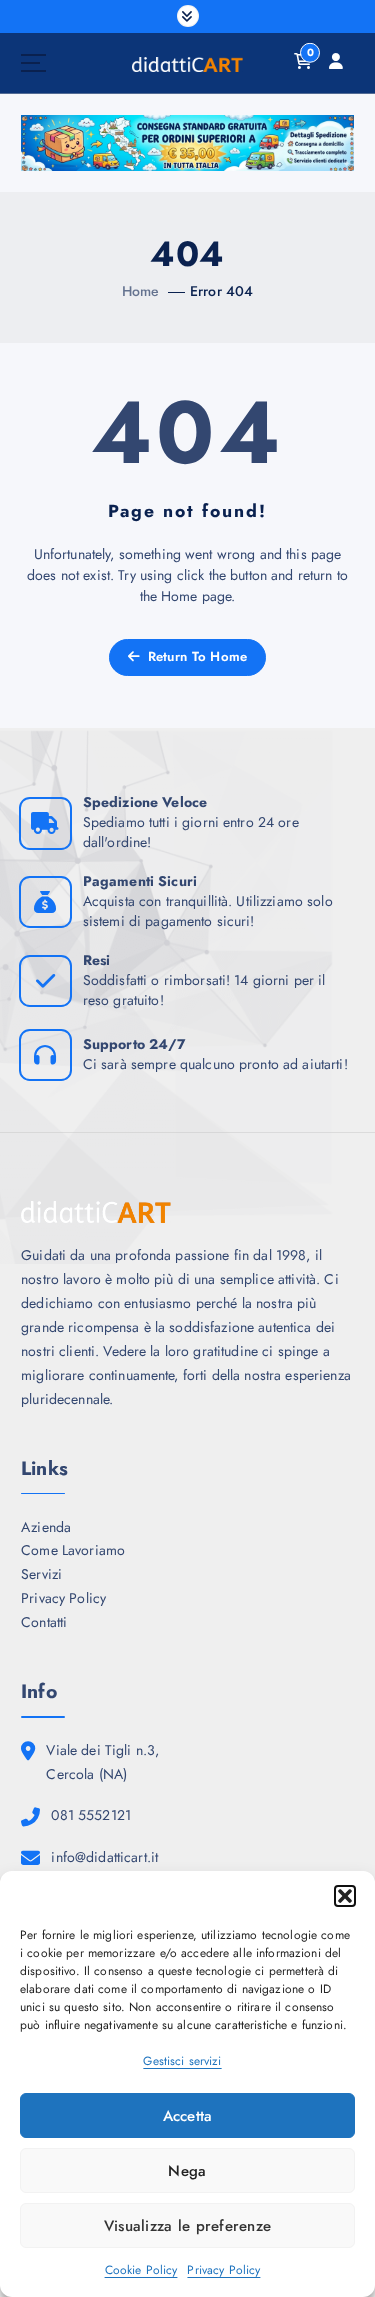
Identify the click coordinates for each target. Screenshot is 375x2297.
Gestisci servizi (182, 2061)
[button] (345, 1896)
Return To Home (195, 656)
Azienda (46, 1527)
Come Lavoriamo (73, 1550)
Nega (187, 2171)
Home (141, 291)
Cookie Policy (141, 2270)
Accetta (188, 2116)
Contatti (44, 1622)
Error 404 (221, 291)
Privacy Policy (223, 2270)
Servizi (41, 1574)
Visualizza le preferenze (187, 2226)
